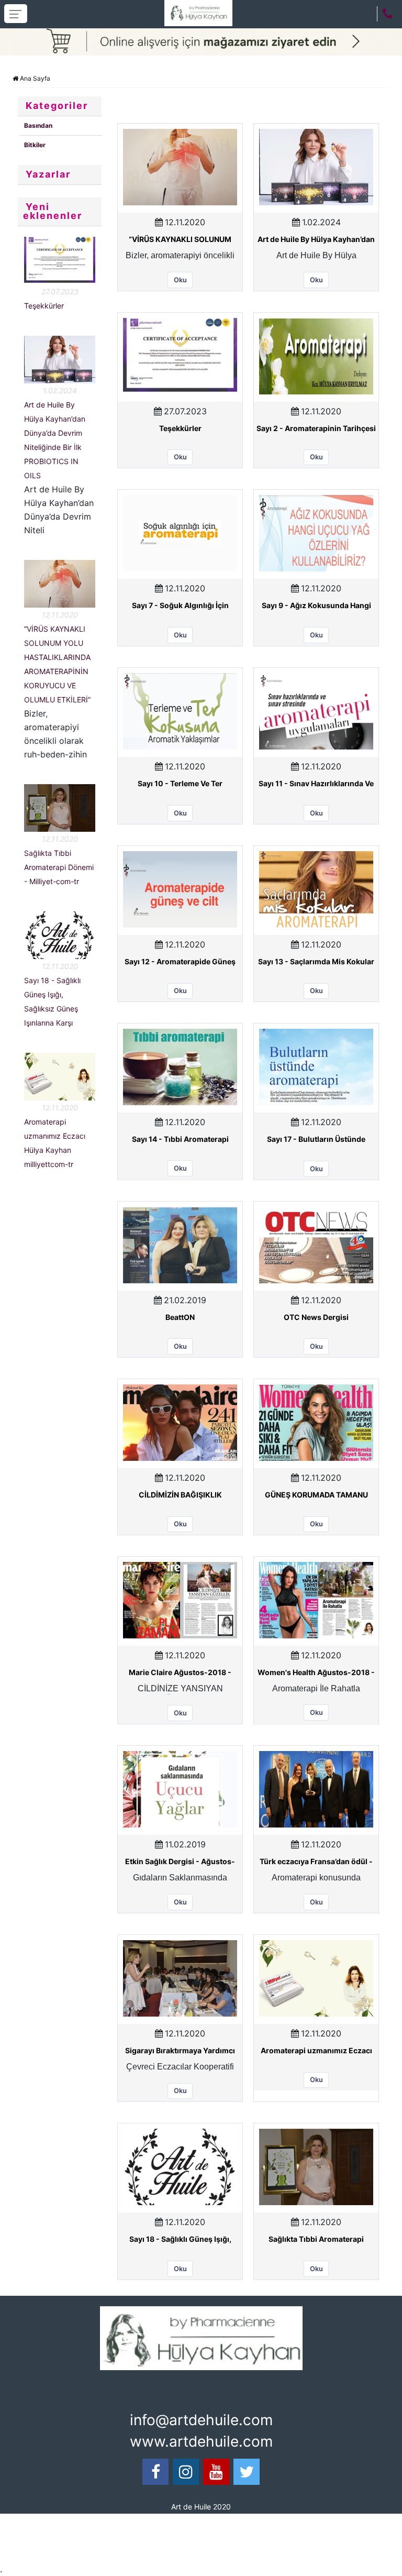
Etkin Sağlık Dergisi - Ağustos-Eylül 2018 (180, 1862)
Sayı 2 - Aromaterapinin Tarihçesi (316, 428)
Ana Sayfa (34, 78)
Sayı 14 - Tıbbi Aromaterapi (180, 1139)
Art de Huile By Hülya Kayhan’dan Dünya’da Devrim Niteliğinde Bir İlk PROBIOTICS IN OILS (316, 240)
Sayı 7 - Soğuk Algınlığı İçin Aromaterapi (180, 606)
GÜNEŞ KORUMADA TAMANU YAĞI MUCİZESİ (316, 1495)
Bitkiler (35, 145)
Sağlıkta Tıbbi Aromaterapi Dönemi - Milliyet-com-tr (59, 867)
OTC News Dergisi (316, 1317)
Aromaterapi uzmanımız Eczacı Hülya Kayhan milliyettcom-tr (316, 2051)
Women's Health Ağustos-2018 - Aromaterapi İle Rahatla (316, 1673)
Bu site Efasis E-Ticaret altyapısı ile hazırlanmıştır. (205, 2525)
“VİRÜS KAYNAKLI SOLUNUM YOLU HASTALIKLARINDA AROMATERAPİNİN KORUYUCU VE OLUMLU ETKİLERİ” (180, 240)
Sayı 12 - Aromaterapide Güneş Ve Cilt (180, 962)
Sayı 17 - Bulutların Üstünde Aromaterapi (316, 1140)
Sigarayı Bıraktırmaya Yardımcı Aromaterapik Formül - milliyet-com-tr (180, 2051)
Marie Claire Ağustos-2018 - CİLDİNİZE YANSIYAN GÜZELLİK (180, 1673)
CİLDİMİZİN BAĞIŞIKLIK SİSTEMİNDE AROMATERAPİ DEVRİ (180, 1495)
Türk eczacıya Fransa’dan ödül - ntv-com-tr (316, 1862)
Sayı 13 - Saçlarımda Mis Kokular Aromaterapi (316, 962)
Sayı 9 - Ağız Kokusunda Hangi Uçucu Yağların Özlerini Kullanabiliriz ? (316, 606)
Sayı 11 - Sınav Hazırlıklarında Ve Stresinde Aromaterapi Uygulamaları (316, 784)
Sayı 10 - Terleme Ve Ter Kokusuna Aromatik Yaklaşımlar (180, 784)
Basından (38, 125)
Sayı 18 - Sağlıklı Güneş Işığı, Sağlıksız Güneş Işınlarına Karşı (180, 2240)
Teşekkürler (44, 306)
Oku (180, 280)
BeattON (180, 1317)
